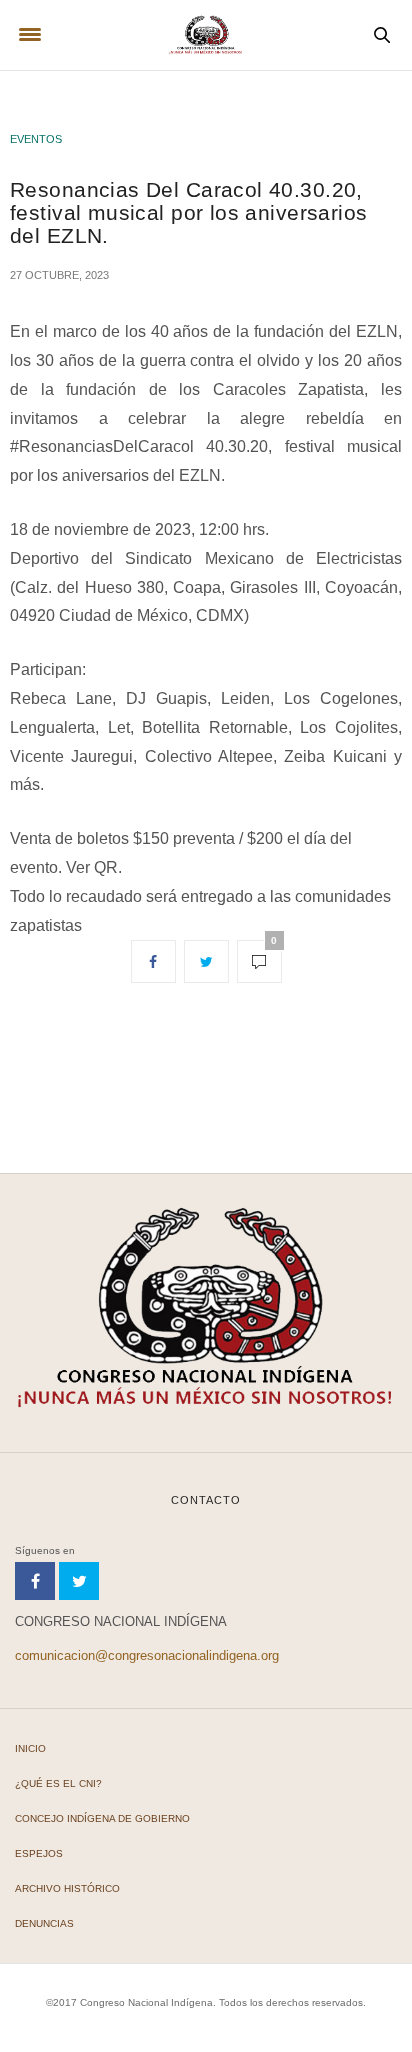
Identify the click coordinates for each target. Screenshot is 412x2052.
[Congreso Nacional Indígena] (206, 35)
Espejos (39, 1853)
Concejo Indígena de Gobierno (102, 1818)
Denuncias (44, 1923)
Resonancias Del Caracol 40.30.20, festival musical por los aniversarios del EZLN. (189, 212)
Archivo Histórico (67, 1888)
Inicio (30, 1748)
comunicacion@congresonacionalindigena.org (147, 1655)
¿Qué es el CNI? (58, 1783)
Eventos (36, 139)
